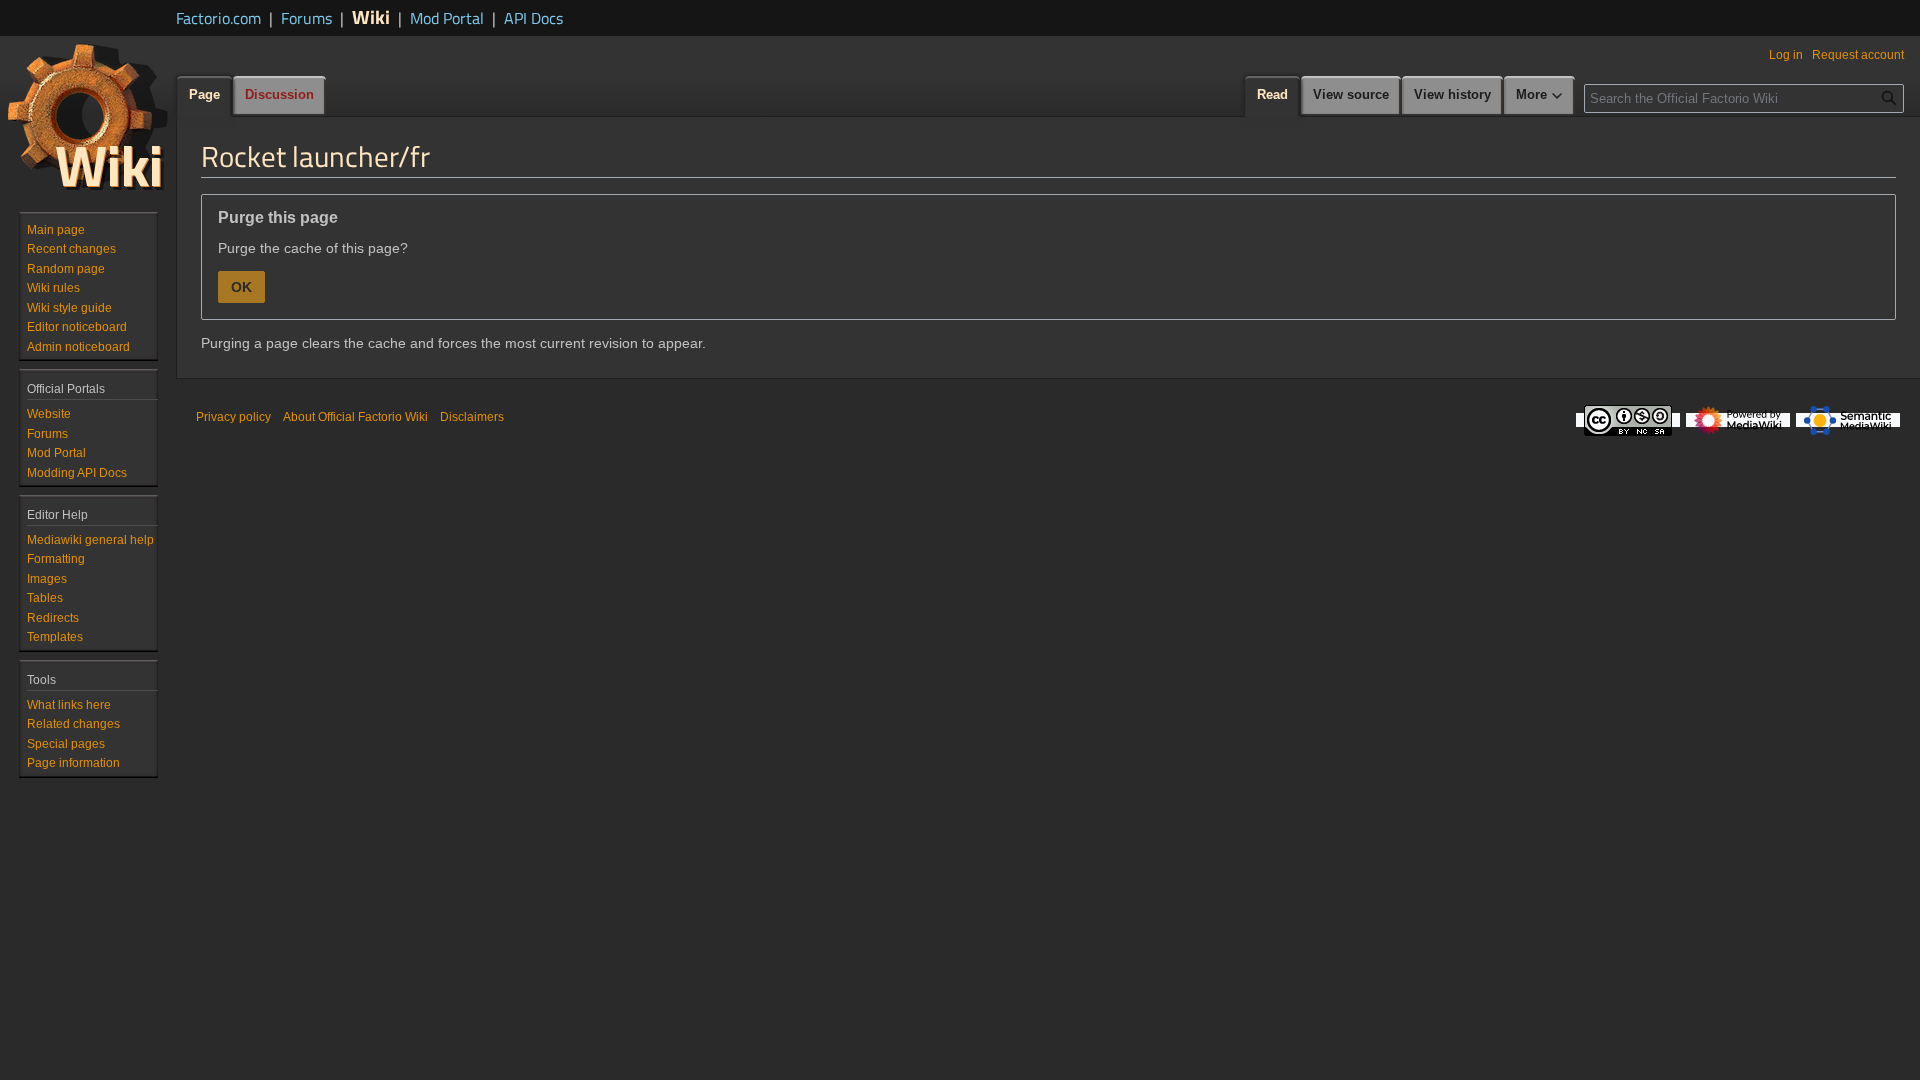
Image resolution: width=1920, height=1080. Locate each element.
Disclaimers (472, 417)
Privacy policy (233, 417)
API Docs (533, 18)
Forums (306, 18)
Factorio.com (218, 18)
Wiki (371, 16)
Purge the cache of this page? (313, 248)
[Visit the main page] (88, 116)
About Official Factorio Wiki (355, 417)
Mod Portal (447, 18)
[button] (1540, 96)
